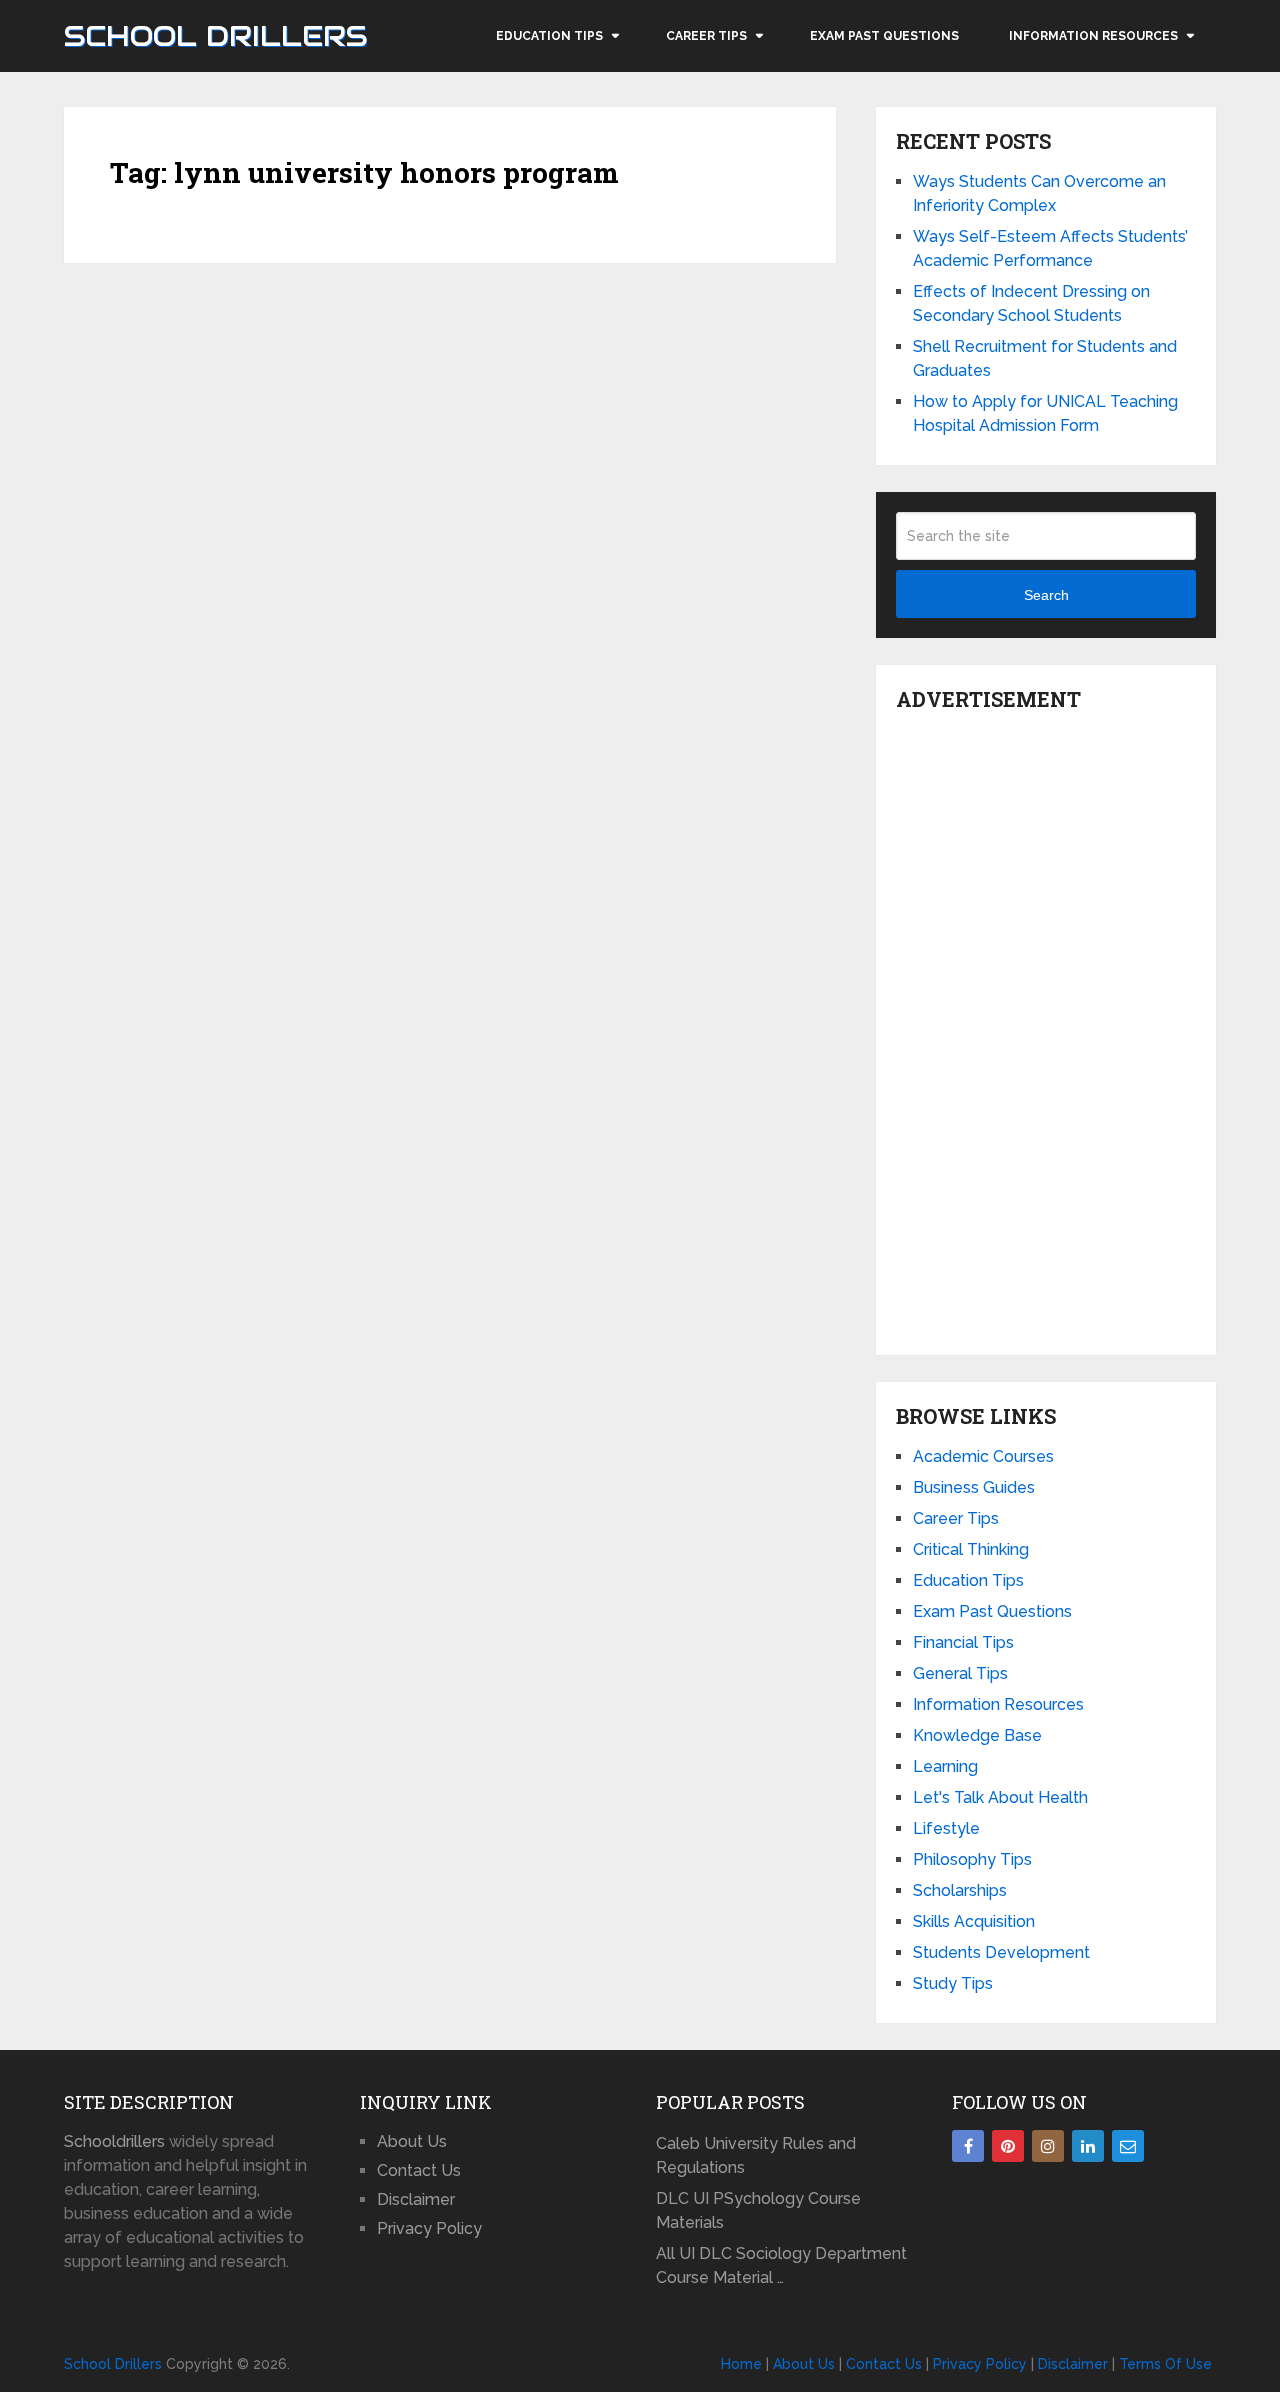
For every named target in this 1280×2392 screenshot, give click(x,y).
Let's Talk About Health (1000, 1797)
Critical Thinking (971, 1549)
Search (1046, 595)
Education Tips (549, 36)
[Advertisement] (1046, 1028)
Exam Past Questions (884, 36)
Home (741, 2364)
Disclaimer (416, 2199)
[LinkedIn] (1088, 2146)
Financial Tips (963, 1642)
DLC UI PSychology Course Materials (758, 2210)
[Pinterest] (1008, 2146)
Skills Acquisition (974, 1921)
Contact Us (419, 2170)
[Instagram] (1048, 2146)
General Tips (960, 1673)
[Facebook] (968, 2146)
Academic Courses (983, 1456)
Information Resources (1093, 36)
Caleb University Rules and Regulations (756, 2155)
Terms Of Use (1165, 2364)
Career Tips (706, 36)
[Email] (1128, 2146)
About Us (412, 2141)
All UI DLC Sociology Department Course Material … (781, 2265)
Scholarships (960, 1890)
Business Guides (974, 1487)
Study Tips (953, 1983)
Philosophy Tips (972, 1859)
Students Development (1001, 1952)
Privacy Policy (429, 2228)
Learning (945, 1766)
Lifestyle (946, 1828)
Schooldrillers (114, 2141)
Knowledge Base (977, 1735)
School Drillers (215, 36)
